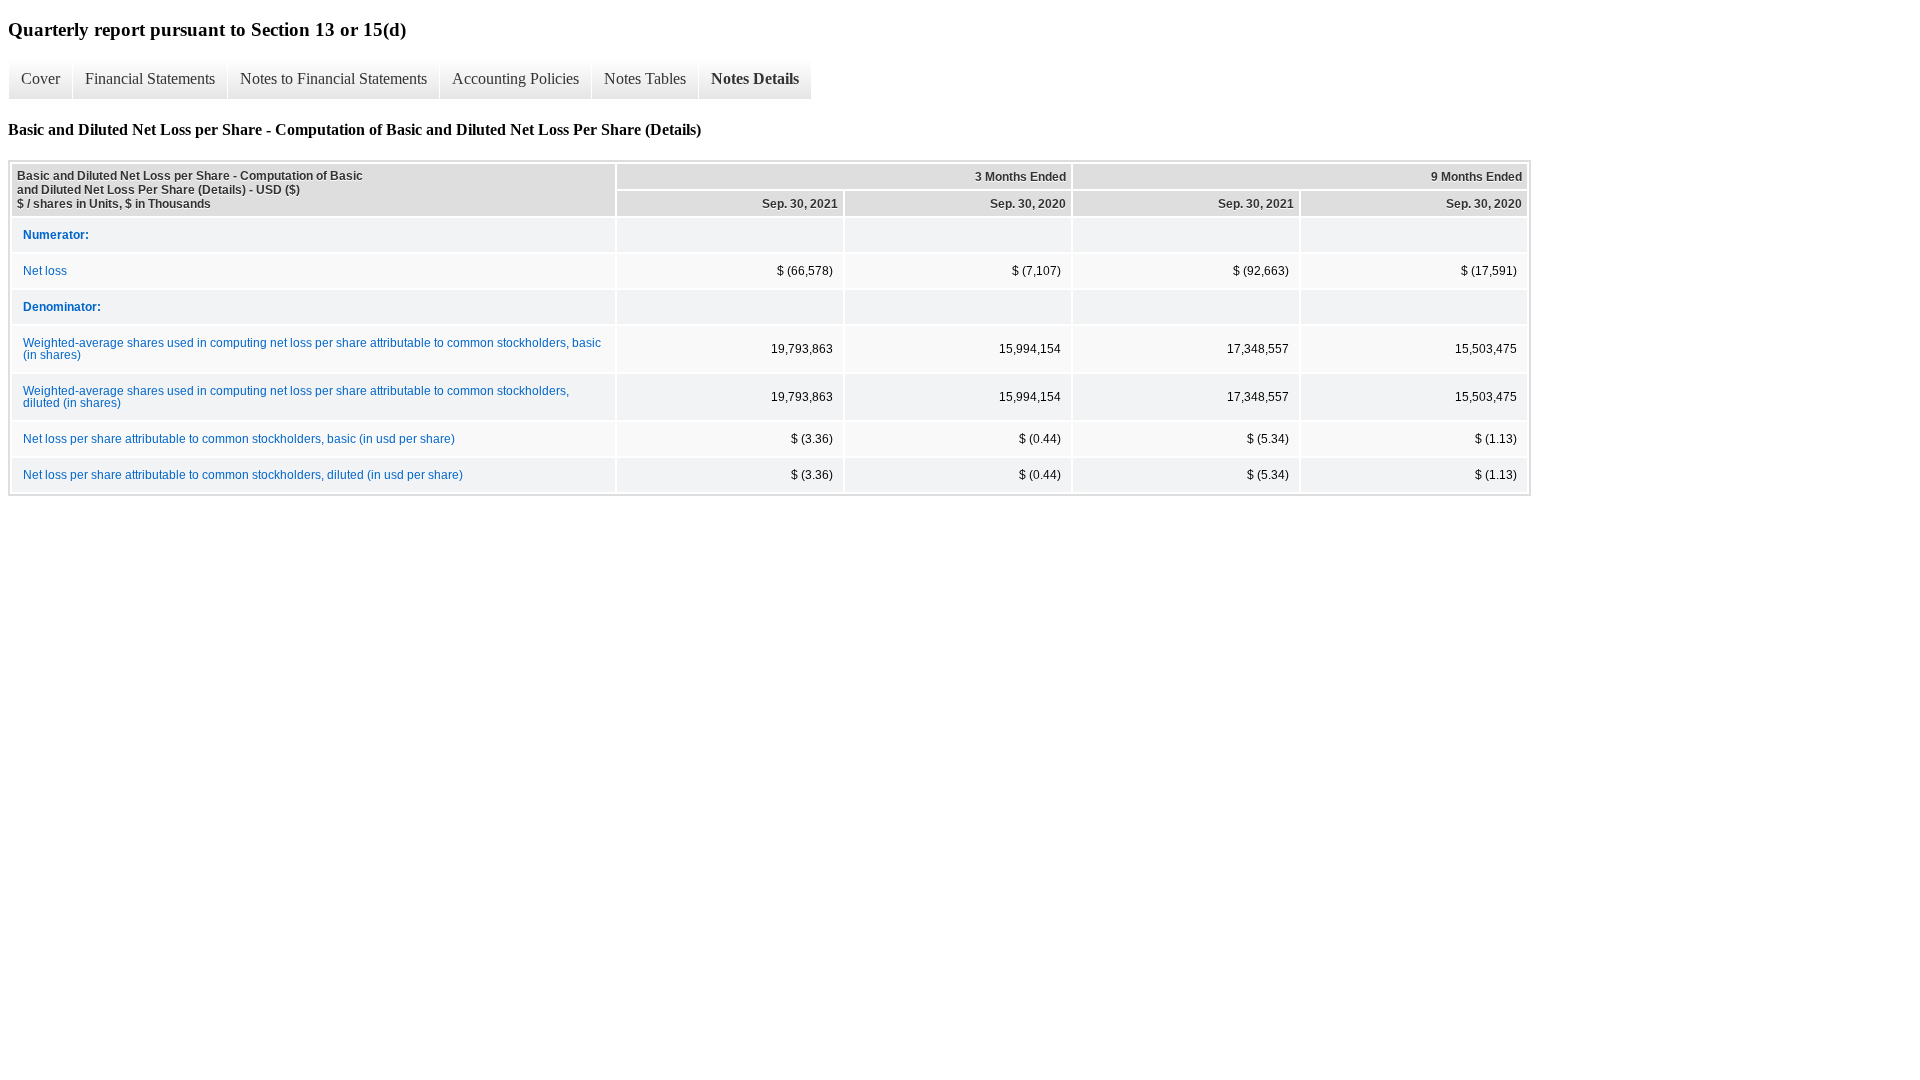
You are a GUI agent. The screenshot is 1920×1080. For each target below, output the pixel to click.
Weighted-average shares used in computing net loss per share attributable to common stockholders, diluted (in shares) (296, 397)
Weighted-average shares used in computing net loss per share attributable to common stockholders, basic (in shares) (312, 349)
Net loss (45, 271)
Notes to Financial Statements (333, 78)
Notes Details (755, 78)
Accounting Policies (515, 78)
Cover (40, 78)
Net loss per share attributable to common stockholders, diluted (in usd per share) (243, 475)
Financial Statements (150, 78)
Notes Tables (645, 78)
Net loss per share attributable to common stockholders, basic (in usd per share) (239, 439)
